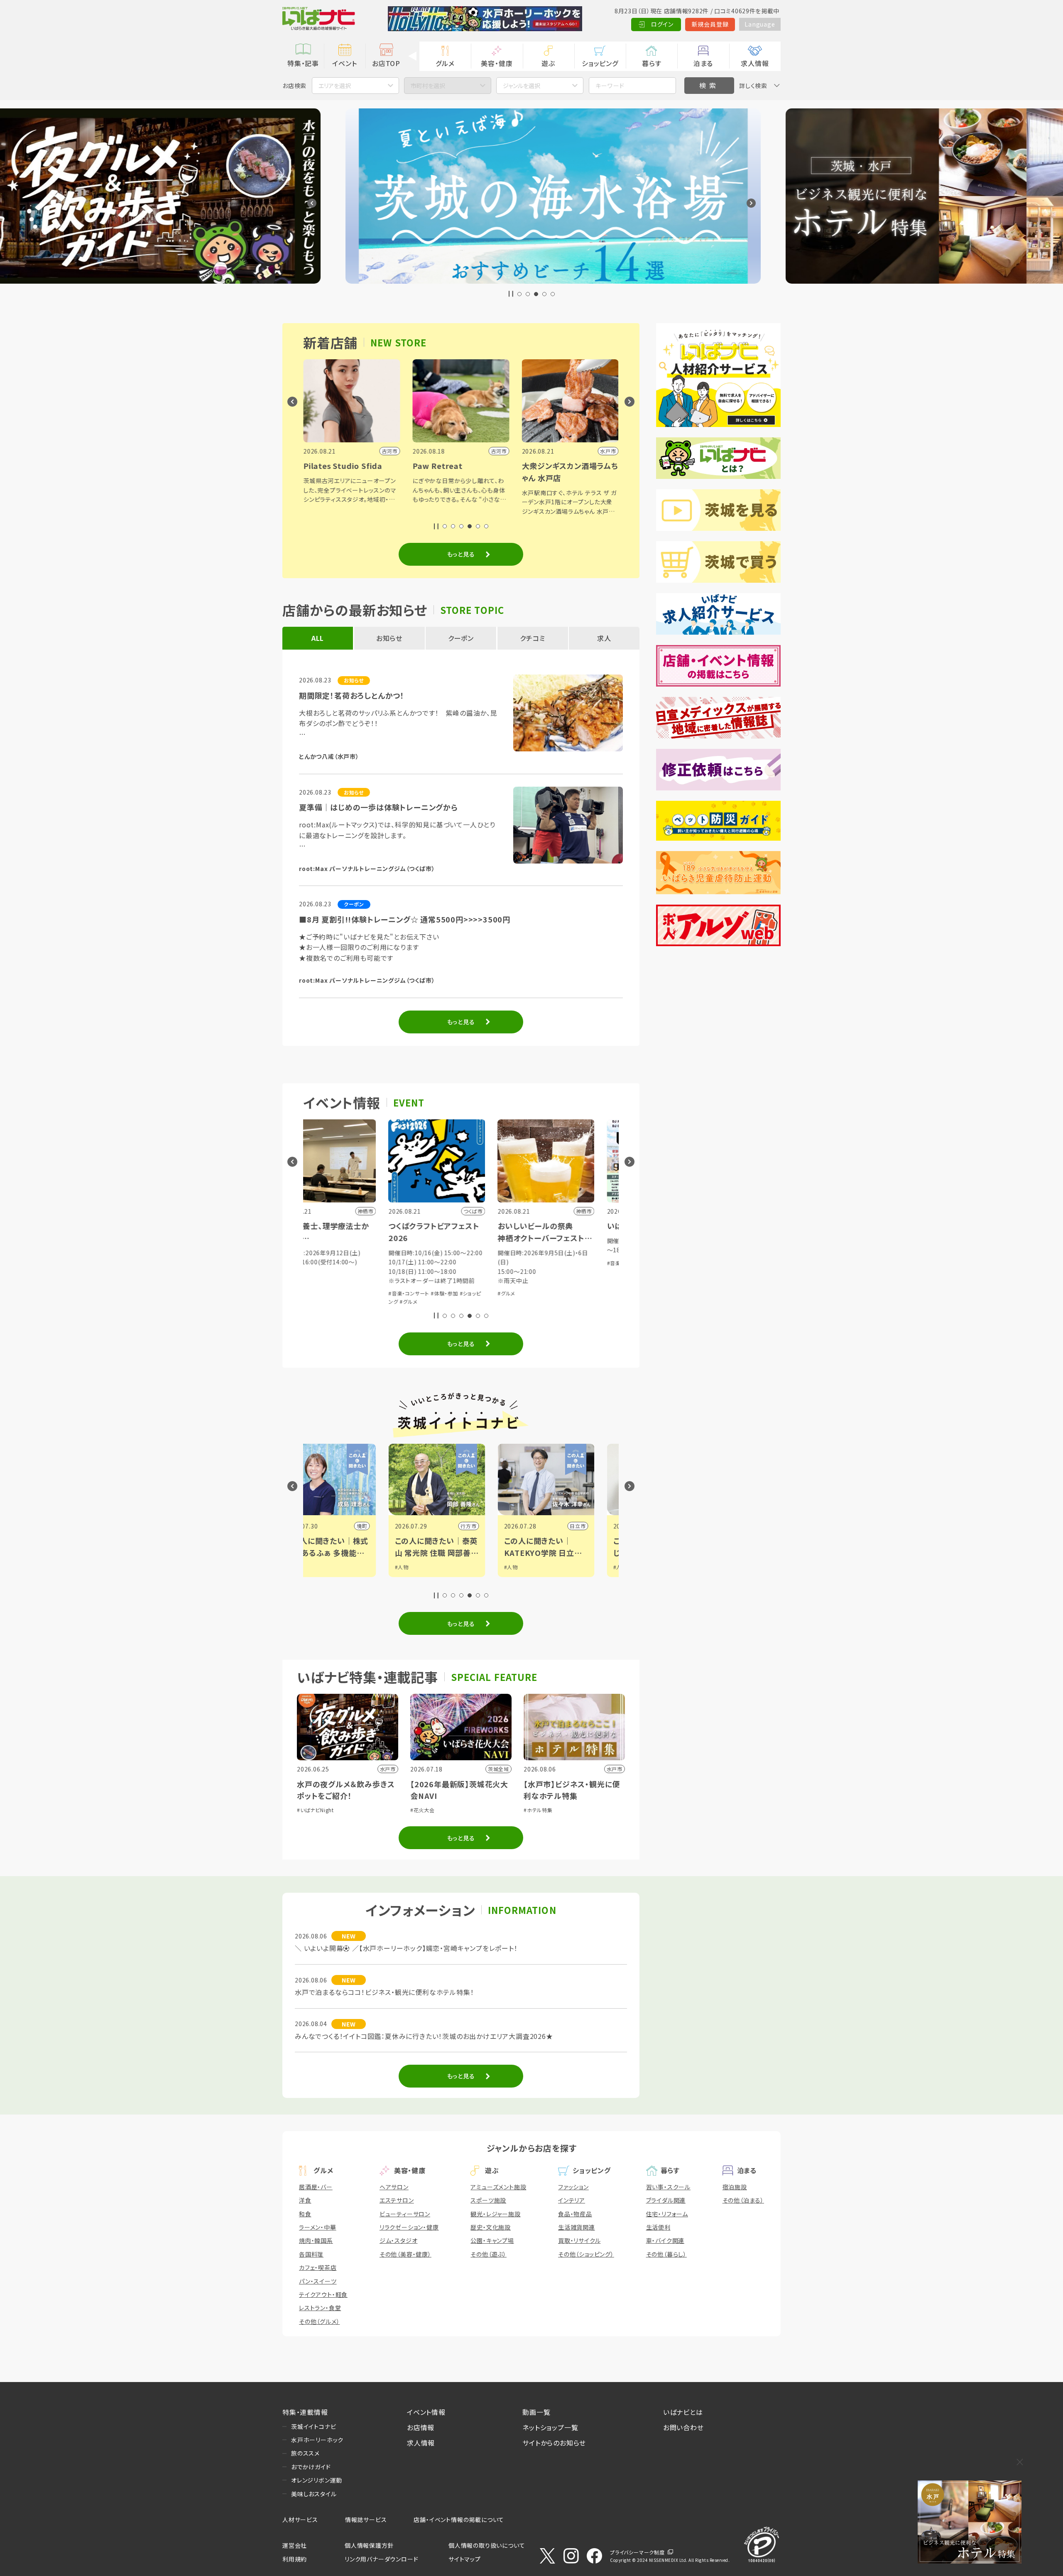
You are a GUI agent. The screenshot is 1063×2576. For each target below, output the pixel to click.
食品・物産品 (575, 2214)
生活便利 (658, 2227)
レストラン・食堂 (320, 2308)
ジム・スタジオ (399, 2240)
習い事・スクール (668, 2187)
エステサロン (397, 2200)
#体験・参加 (360, 1293)
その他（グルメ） (319, 2321)
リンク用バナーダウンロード (381, 2559)
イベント (344, 63)
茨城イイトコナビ (314, 2426)
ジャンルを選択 (522, 86)
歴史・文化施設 (491, 2227)
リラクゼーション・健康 (409, 2227)
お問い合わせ (683, 2427)
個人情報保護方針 (369, 2545)
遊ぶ (548, 63)
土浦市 (602, 1526)
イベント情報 (426, 2412)
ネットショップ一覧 (550, 2427)
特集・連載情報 (305, 2412)
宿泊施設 (735, 2187)
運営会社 (295, 2545)
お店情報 (421, 2427)
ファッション (573, 2187)
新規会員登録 (710, 24)
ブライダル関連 (666, 2200)
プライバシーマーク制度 (637, 2552)
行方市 (383, 1526)
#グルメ (323, 1301)
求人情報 (755, 63)
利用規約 (295, 2559)
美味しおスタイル (314, 2494)
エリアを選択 (335, 86)
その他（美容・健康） (405, 2254)
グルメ (445, 63)
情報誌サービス (366, 2520)
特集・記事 (303, 63)
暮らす (652, 63)
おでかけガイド (311, 2467)
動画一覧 (536, 2412)
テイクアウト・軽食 (323, 2294)
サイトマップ (465, 2559)
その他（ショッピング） (586, 2254)
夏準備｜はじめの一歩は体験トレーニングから (378, 807)
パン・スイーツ (318, 2281)
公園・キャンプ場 (492, 2240)
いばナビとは (683, 2412)
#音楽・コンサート (324, 1293)
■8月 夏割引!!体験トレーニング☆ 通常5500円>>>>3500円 (405, 919)
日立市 (492, 1526)
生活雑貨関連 (577, 2227)
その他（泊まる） (743, 2200)
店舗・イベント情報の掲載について (459, 2520)
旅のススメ (305, 2453)
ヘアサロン (394, 2187)
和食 (305, 2214)
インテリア (572, 2200)
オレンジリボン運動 (317, 2480)
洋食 (305, 2200)
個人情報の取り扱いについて (487, 2545)
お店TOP (386, 63)
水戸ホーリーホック (317, 2440)
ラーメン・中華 (318, 2227)
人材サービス (300, 2520)
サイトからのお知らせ (554, 2443)
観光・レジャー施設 (495, 2214)
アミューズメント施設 (498, 2187)
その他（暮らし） (666, 2254)
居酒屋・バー (316, 2187)
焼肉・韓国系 (316, 2240)
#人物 (317, 1567)
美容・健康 (497, 63)
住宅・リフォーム (667, 2214)
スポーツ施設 (488, 2200)
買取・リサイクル (579, 2240)
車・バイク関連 (665, 2240)
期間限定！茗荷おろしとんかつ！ (352, 695)
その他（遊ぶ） (489, 2254)
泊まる (703, 63)
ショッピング (600, 63)
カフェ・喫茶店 (318, 2267)
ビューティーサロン (405, 2214)
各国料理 (311, 2254)
